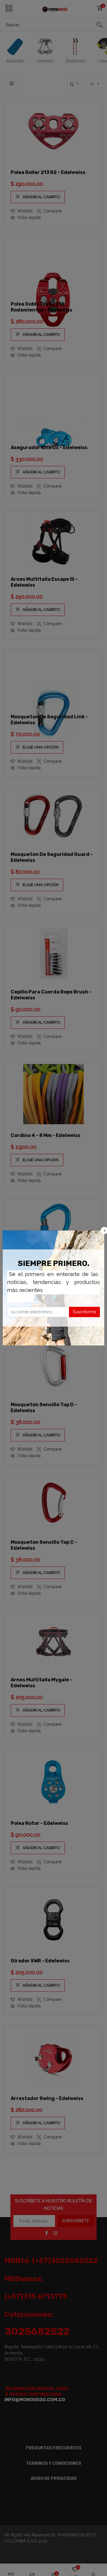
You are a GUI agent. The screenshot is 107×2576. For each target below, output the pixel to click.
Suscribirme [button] (84, 1312)
